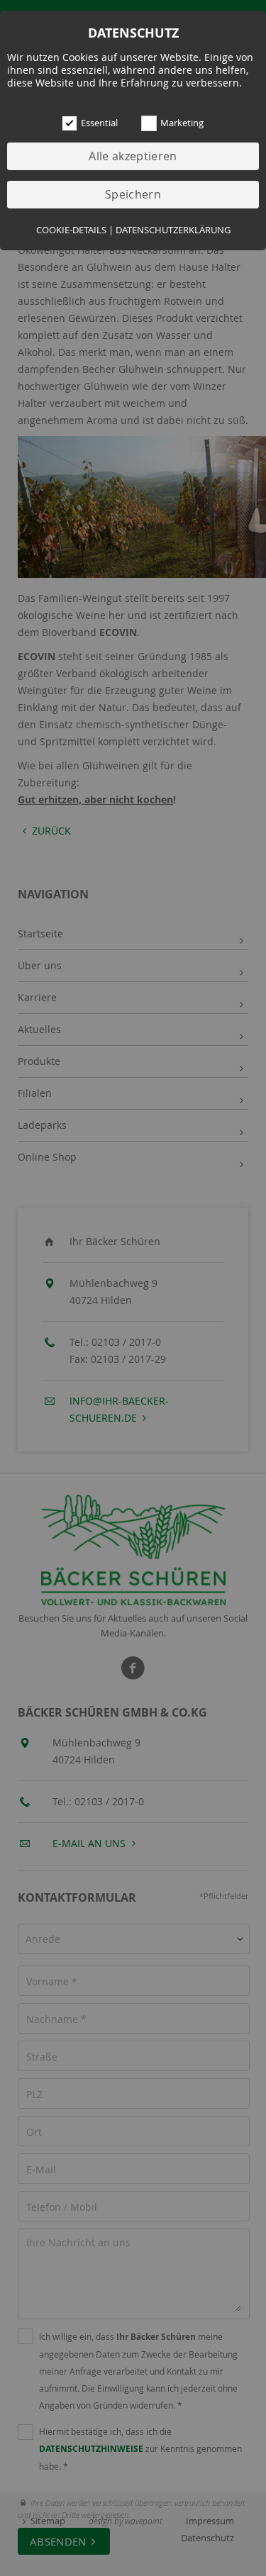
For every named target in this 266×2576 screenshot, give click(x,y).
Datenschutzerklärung (173, 230)
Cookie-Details (71, 230)
